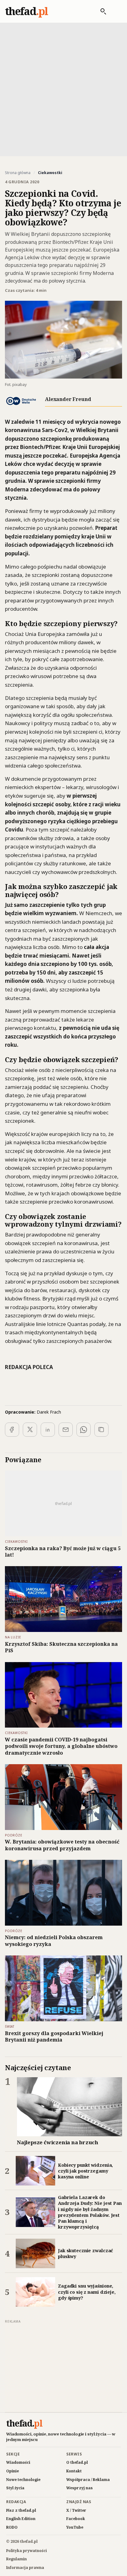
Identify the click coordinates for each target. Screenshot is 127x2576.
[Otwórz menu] (116, 11)
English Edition (21, 2519)
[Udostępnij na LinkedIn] (48, 1430)
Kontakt (74, 2471)
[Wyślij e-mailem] (66, 1430)
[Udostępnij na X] (30, 1430)
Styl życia (15, 2488)
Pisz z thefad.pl (21, 2510)
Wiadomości (18, 2462)
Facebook (76, 2519)
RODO (12, 2527)
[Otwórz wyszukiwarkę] (100, 11)
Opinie (12, 2471)
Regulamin (16, 2559)
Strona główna (18, 173)
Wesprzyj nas (80, 2488)
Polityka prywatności (27, 2551)
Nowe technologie (23, 2480)
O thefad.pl (77, 2462)
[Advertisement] (63, 89)
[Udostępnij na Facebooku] (12, 1430)
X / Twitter (76, 2510)
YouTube (75, 2527)
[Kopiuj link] (101, 1430)
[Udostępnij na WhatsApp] (84, 1430)
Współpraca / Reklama (88, 2480)
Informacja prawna (25, 2568)
